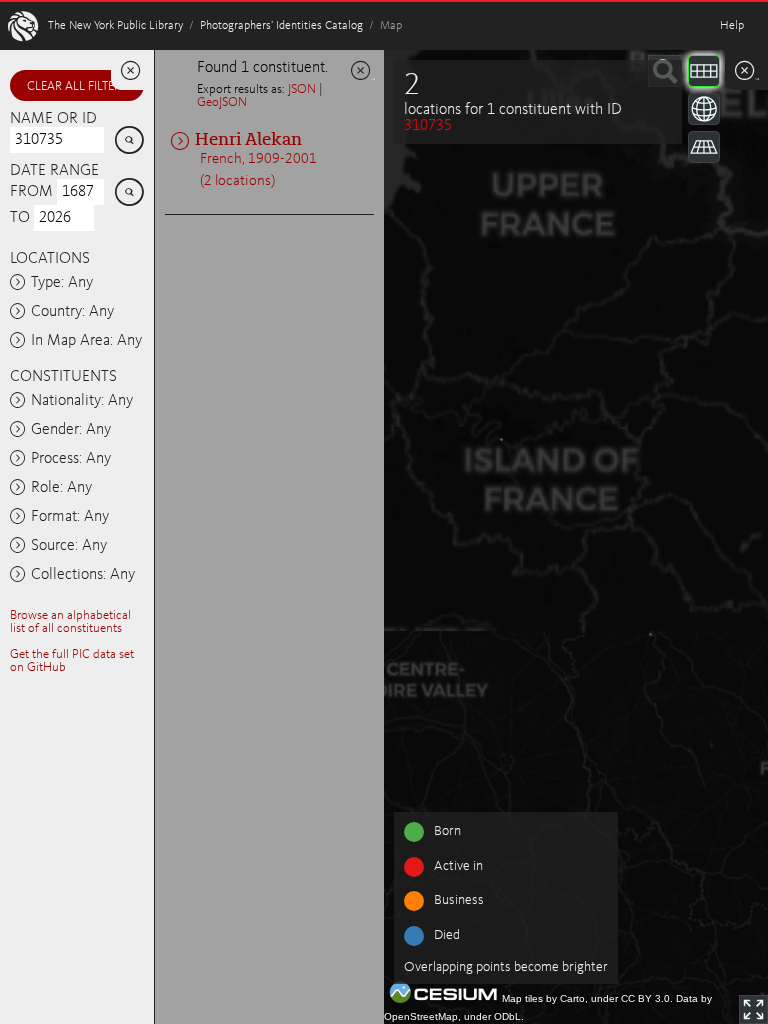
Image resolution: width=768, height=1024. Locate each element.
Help (732, 26)
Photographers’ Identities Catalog (281, 26)
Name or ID (53, 119)
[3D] (704, 109)
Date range (54, 171)
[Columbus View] (704, 147)
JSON (302, 89)
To (20, 218)
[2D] (704, 71)
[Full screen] (753, 1009)
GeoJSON (222, 102)
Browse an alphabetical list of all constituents (70, 622)
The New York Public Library (115, 26)
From (31, 192)
